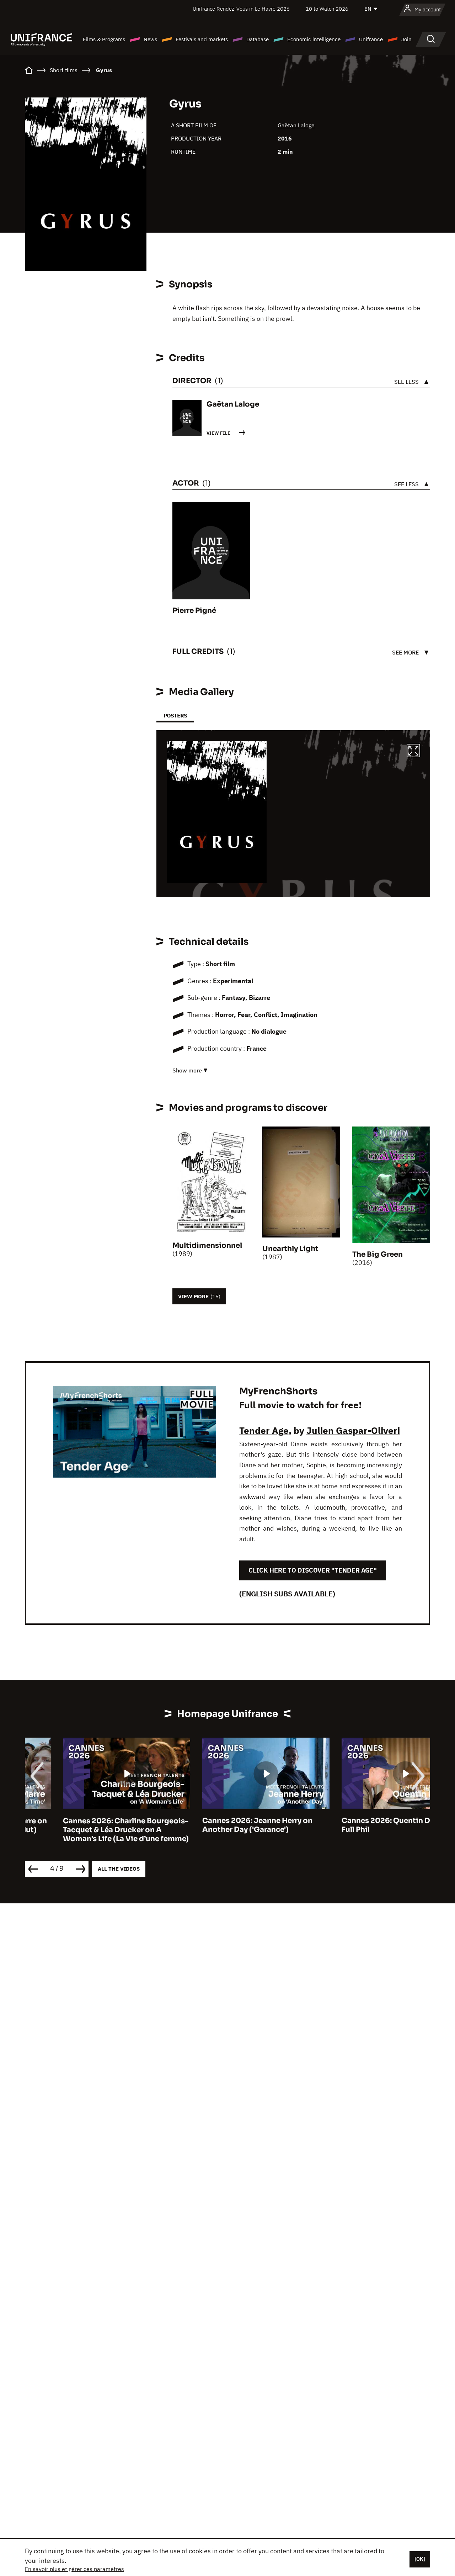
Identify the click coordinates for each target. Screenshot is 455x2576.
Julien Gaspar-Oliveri (353, 1430)
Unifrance (371, 39)
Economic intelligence (314, 39)
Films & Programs (104, 39)
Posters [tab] (175, 715)
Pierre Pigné (194, 611)
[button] (413, 752)
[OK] (420, 2559)
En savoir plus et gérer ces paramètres (74, 2569)
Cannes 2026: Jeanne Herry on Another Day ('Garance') (219, 1825)
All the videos (119, 1869)
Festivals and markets (202, 39)
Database (258, 39)
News (150, 39)
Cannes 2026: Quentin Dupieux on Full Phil (366, 1825)
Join (406, 39)
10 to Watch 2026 (327, 9)
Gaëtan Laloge (296, 125)
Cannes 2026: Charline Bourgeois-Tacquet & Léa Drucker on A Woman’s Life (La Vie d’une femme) (88, 1830)
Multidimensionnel (207, 1245)
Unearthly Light (290, 1249)
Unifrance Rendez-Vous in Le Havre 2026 (241, 9)
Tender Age (264, 1430)
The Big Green (378, 1254)
